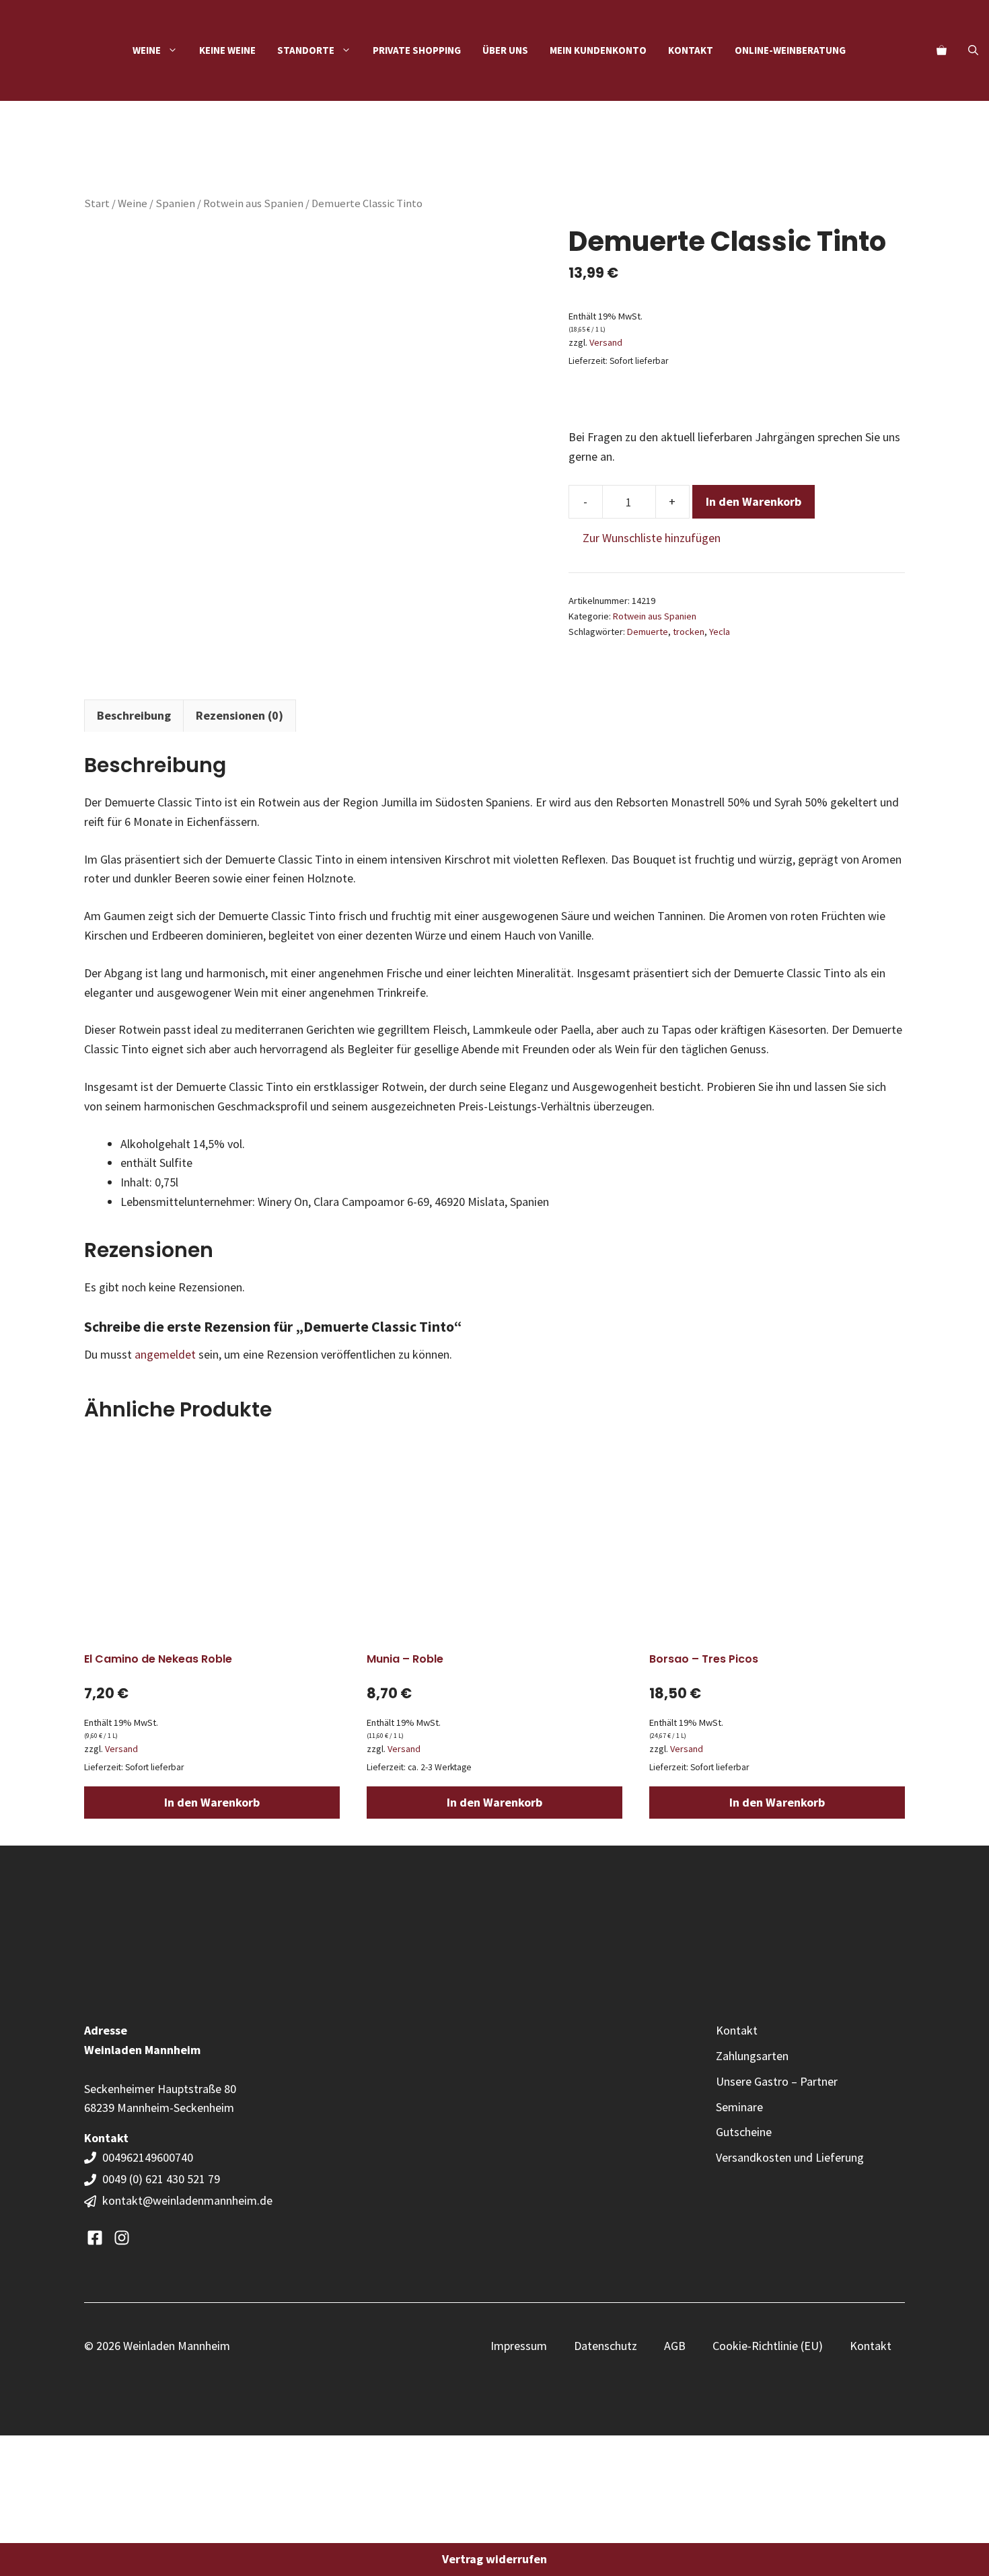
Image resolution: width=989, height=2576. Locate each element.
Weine (133, 203)
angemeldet (165, 1354)
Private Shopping (417, 50)
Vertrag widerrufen (494, 2559)
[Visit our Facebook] (95, 2238)
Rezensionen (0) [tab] (240, 715)
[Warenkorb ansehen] (942, 50)
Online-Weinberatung (790, 50)
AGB (675, 2346)
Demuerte (648, 632)
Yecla (720, 632)
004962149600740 (149, 2157)
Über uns (505, 50)
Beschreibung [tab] (134, 715)
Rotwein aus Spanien (253, 203)
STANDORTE (306, 50)
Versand (606, 342)
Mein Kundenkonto (598, 50)
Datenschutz (606, 2346)
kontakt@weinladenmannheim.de (187, 2200)
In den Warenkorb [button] (212, 1802)
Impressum (519, 2346)
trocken (689, 632)
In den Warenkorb (754, 501)
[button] (973, 50)
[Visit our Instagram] (122, 2238)
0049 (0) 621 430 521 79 (161, 2179)
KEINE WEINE (227, 50)
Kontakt (691, 50)
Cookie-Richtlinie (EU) (768, 2346)
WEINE (147, 50)
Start (97, 203)
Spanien (175, 203)
